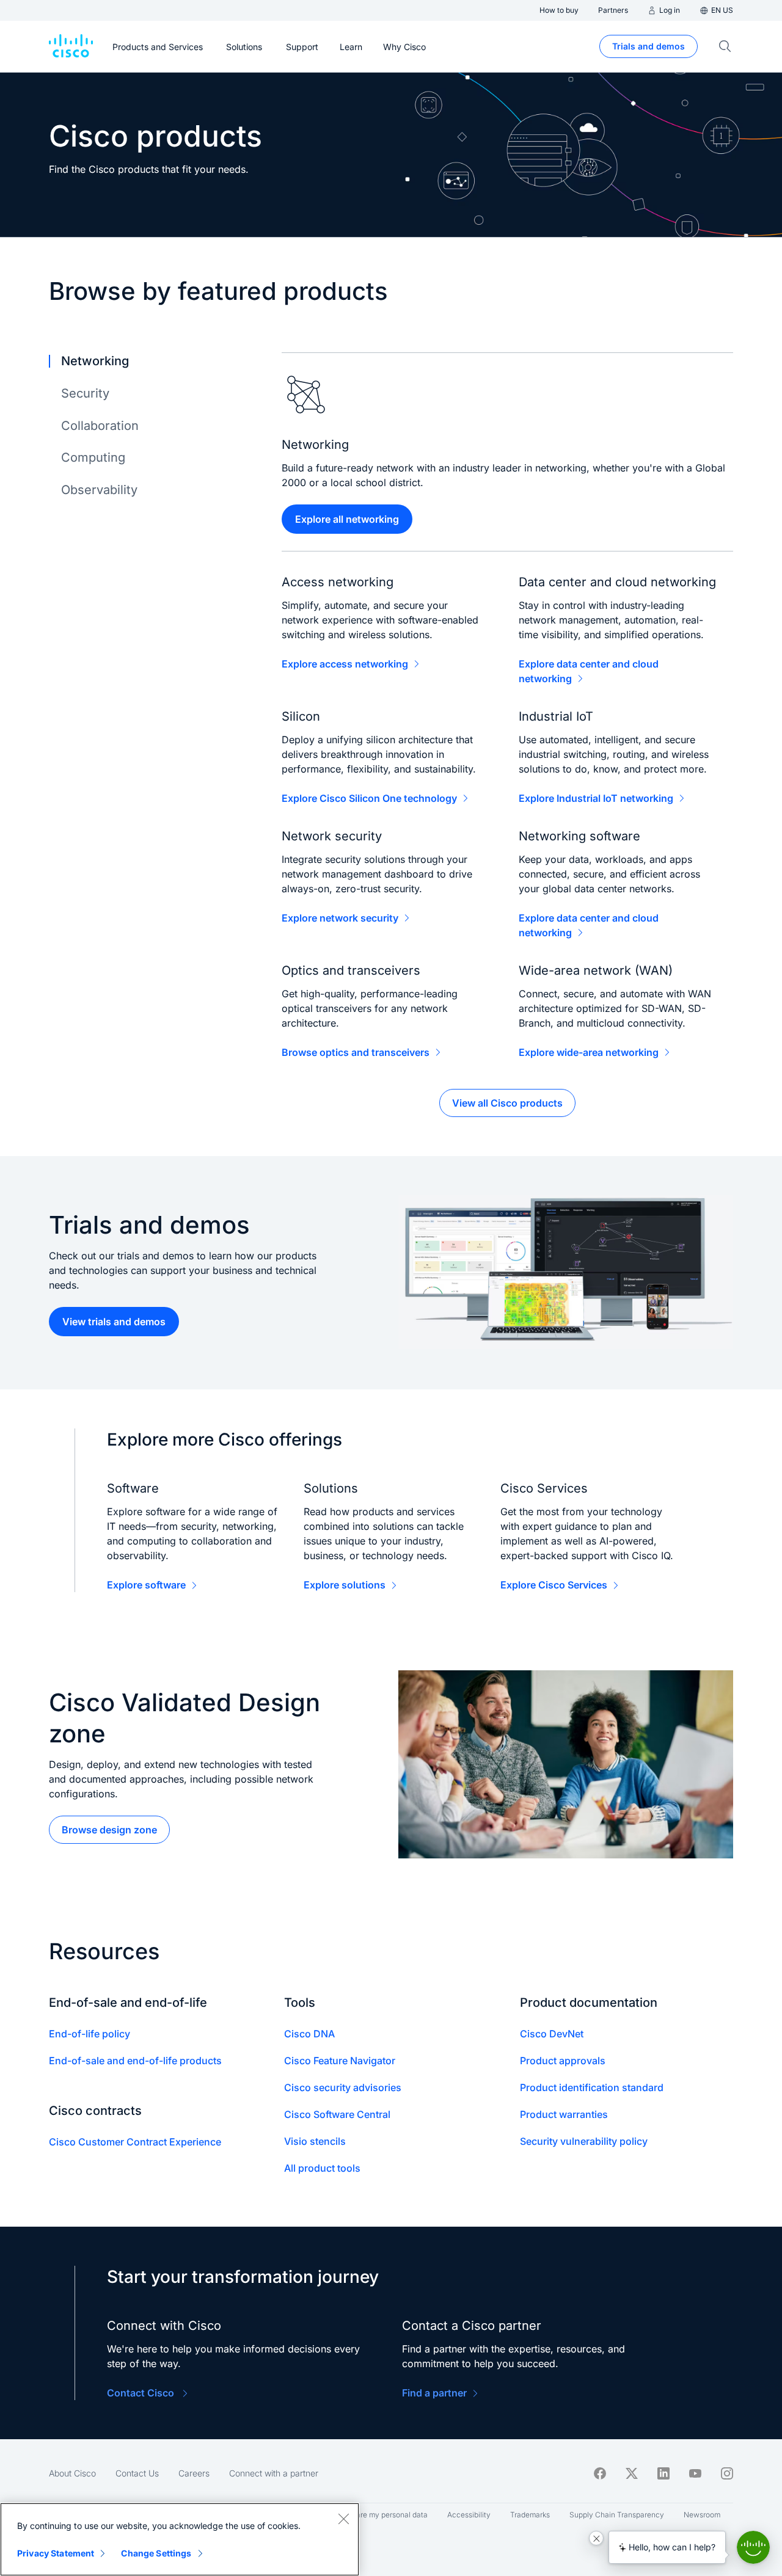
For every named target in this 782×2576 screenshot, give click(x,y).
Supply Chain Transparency (617, 2515)
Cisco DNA (309, 2034)
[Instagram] (727, 2473)
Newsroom (702, 2515)
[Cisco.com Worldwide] (71, 46)
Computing (93, 457)
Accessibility (469, 2515)
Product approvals (563, 2061)
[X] (632, 2473)
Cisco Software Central (337, 2114)
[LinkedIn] (663, 2473)
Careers (194, 2473)
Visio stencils (315, 2141)
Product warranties (564, 2114)
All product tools (322, 2168)
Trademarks (530, 2515)
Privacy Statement (56, 2553)
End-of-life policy (90, 2034)
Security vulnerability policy (584, 2141)
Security (85, 393)
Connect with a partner (274, 2473)
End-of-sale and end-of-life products (135, 2061)
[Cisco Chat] (753, 2547)
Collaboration (100, 426)
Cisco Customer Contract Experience (135, 2142)
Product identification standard (592, 2087)
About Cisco (72, 2473)
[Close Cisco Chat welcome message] (596, 2538)
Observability (99, 490)
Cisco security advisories (343, 2087)
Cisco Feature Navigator (340, 2061)
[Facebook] (600, 2473)
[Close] (343, 2519)
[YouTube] (695, 2473)
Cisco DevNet (552, 2034)
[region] (180, 2539)
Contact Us (137, 2473)
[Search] (725, 46)
